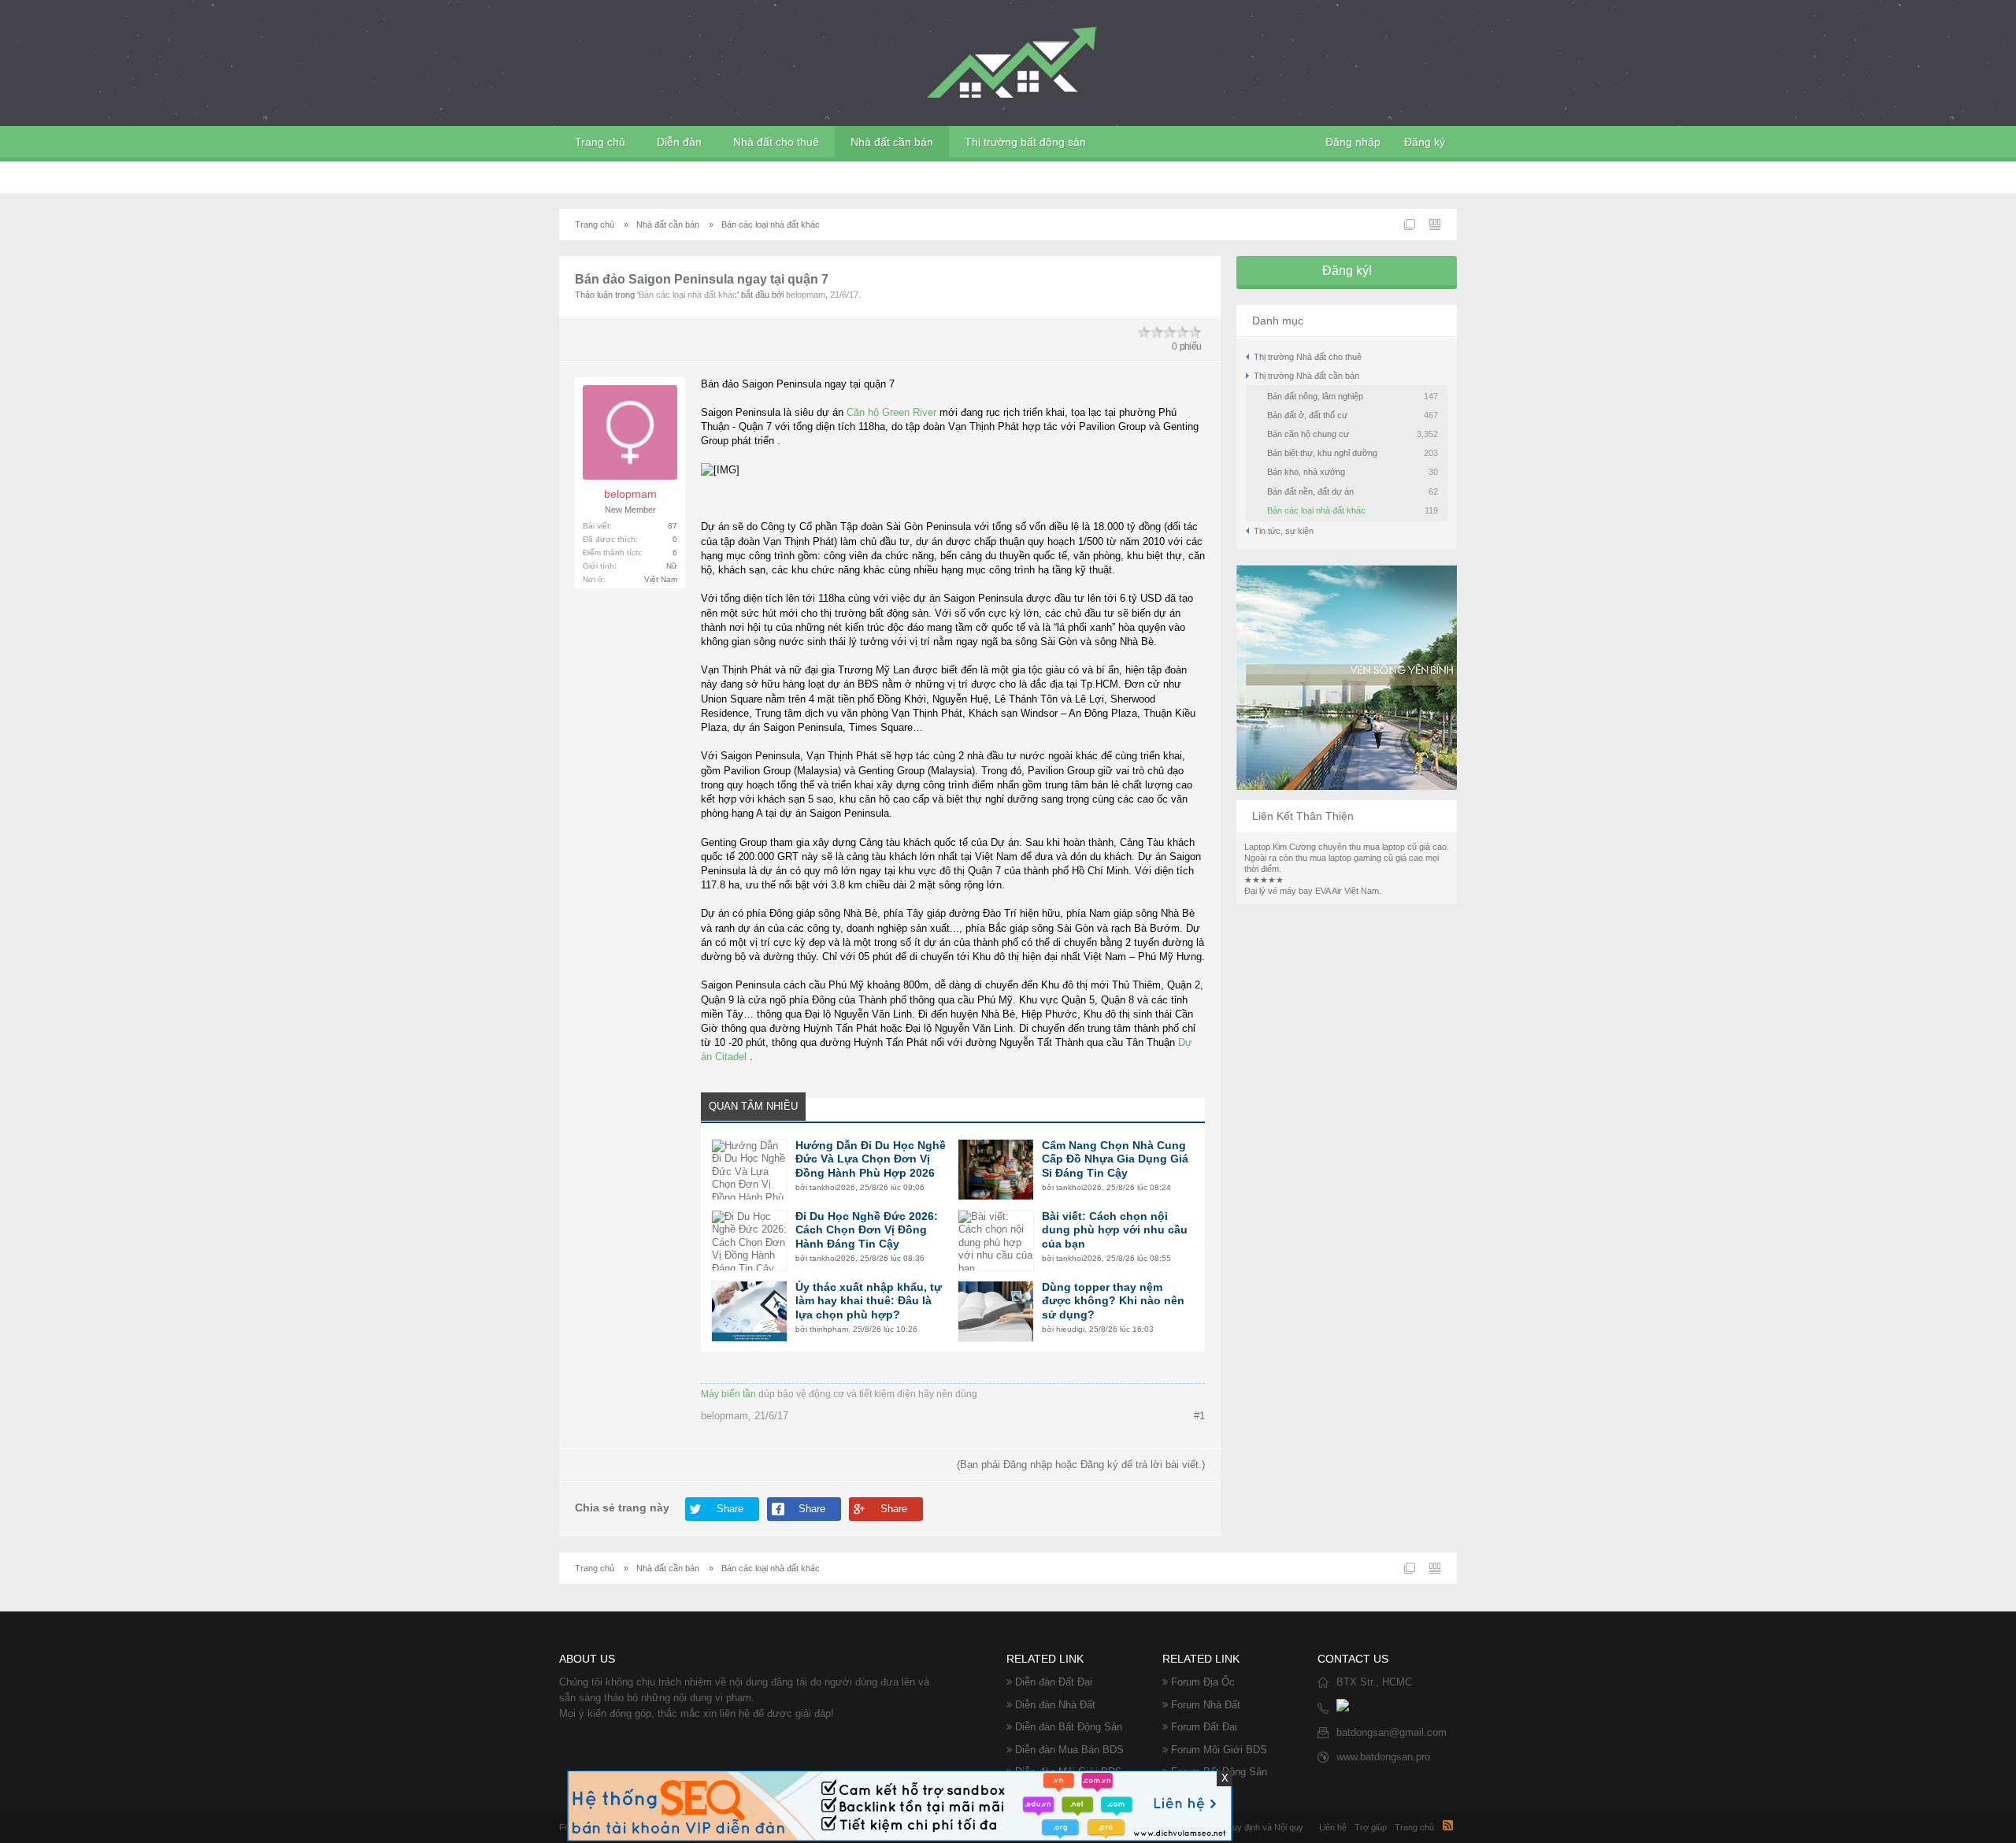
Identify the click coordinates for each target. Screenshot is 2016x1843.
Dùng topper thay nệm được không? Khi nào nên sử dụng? (1113, 1301)
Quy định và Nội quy (1264, 1827)
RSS (1447, 1825)
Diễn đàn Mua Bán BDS (1069, 1750)
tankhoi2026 (832, 1187)
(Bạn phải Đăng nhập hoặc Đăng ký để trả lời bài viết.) (1081, 1465)
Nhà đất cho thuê (776, 142)
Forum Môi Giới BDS (1219, 1750)
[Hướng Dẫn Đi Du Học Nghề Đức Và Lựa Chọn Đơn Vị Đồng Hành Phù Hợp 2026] (749, 1170)
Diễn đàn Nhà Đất (1055, 1705)
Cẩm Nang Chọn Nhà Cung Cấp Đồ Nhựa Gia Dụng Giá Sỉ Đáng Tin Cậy (1115, 1159)
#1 (1199, 1416)
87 (673, 526)
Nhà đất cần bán (892, 142)
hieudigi (1070, 1329)
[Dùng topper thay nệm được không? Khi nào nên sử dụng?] (996, 1311)
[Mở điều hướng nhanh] (1410, 224)
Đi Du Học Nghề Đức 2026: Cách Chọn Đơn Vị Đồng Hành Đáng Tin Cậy (867, 1230)
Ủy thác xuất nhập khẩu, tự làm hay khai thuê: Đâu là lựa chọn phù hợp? (869, 1301)
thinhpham (829, 1329)
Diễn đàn (679, 142)
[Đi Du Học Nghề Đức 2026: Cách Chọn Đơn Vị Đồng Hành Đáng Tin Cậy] (749, 1240)
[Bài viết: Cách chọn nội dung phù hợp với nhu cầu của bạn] (996, 1240)
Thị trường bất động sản (1025, 142)
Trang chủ (600, 142)
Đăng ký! (1347, 271)
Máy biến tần (728, 1394)
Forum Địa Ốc (1203, 1682)
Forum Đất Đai (1204, 1727)
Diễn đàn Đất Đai (1054, 1682)
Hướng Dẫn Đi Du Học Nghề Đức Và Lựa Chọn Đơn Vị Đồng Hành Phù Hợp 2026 (871, 1159)
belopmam (806, 295)
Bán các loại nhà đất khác (688, 295)
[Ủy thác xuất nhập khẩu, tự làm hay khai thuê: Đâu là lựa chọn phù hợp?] (749, 1311)
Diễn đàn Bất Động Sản (1069, 1727)
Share (730, 1509)
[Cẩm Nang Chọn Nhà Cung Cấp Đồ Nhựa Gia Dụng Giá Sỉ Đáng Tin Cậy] (996, 1170)
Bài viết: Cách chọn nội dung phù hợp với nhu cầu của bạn (1115, 1230)
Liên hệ (1333, 1827)
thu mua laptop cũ (1383, 847)
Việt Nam (661, 579)
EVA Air (1329, 891)
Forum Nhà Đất (1206, 1705)
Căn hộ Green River (891, 412)
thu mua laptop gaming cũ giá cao (1359, 858)
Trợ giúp (1371, 1827)
